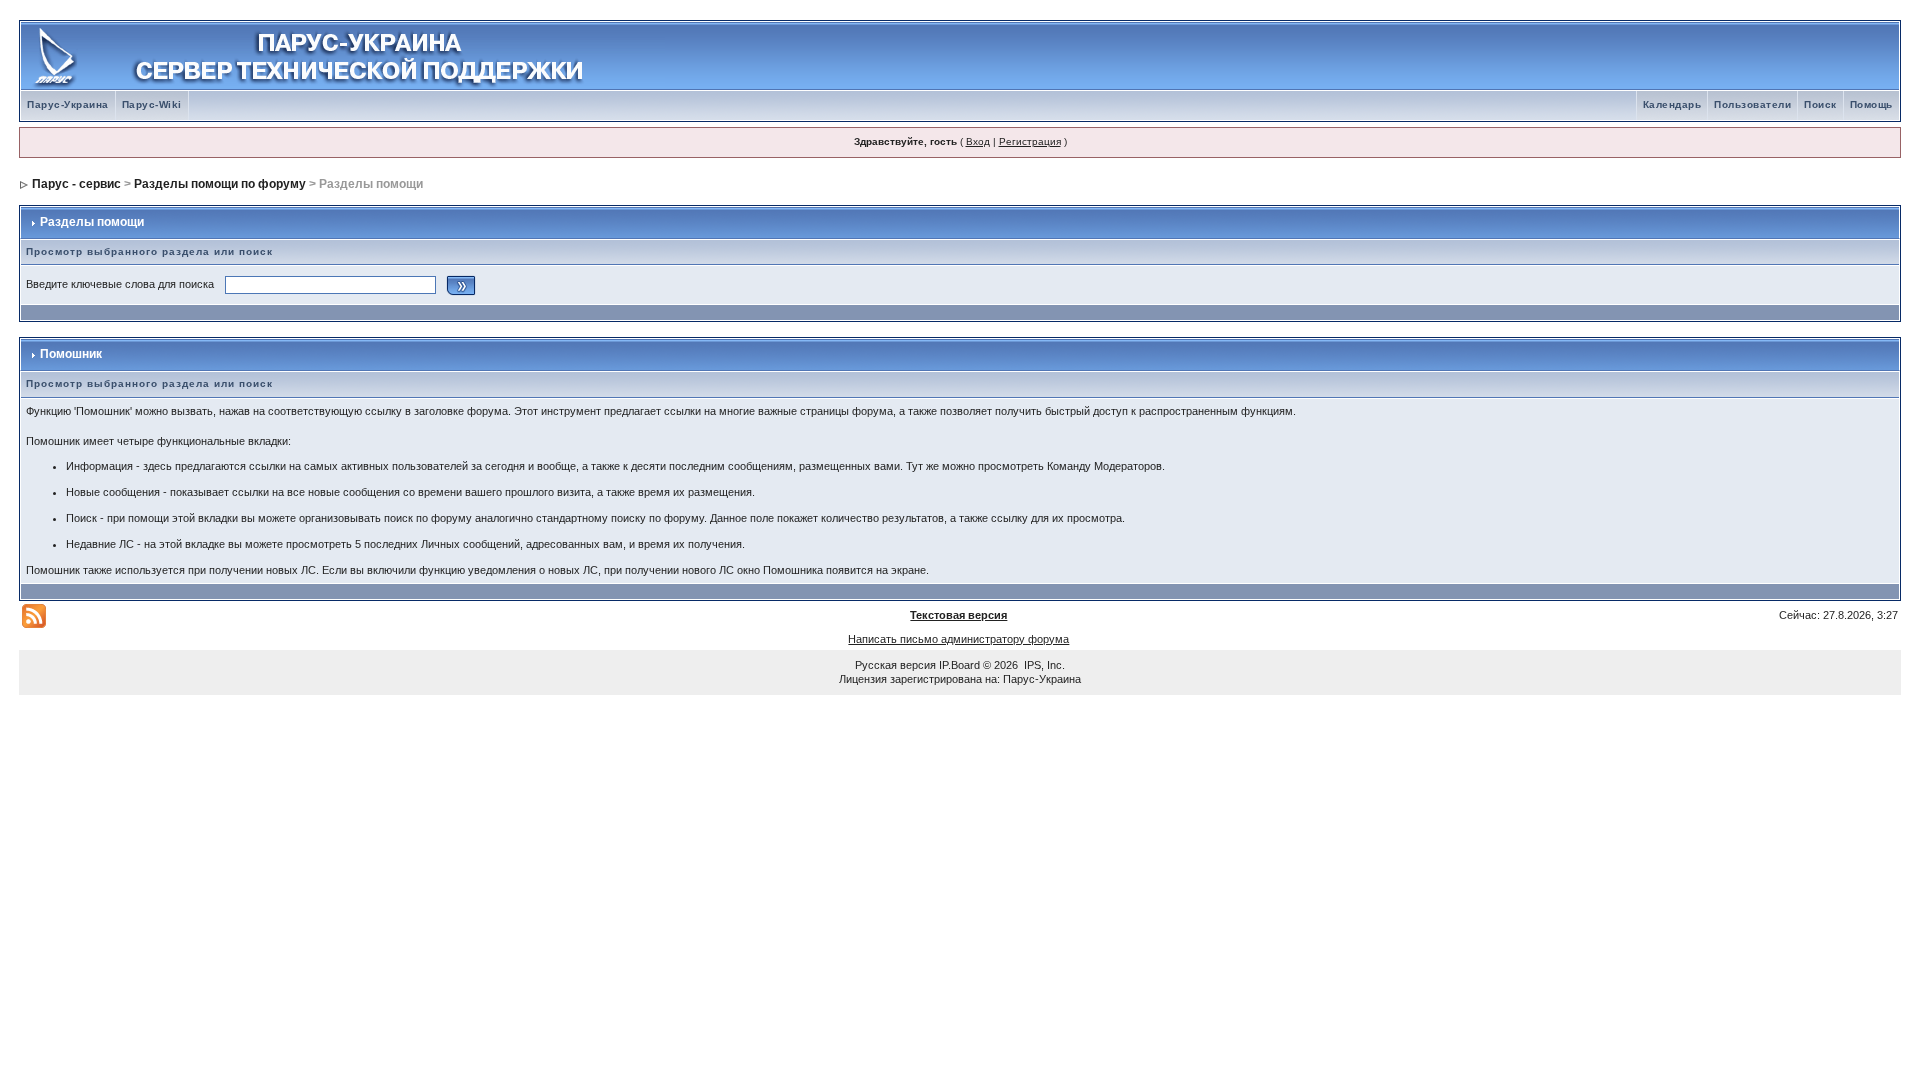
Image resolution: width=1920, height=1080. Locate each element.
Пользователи (1752, 104)
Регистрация (1030, 141)
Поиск (1820, 104)
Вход (978, 141)
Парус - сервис (76, 184)
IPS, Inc (1043, 665)
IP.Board (959, 665)
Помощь (1871, 104)
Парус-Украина (68, 104)
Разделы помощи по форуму (220, 184)
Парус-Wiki (152, 104)
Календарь (1672, 104)
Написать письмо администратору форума (958, 639)
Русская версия (895, 665)
